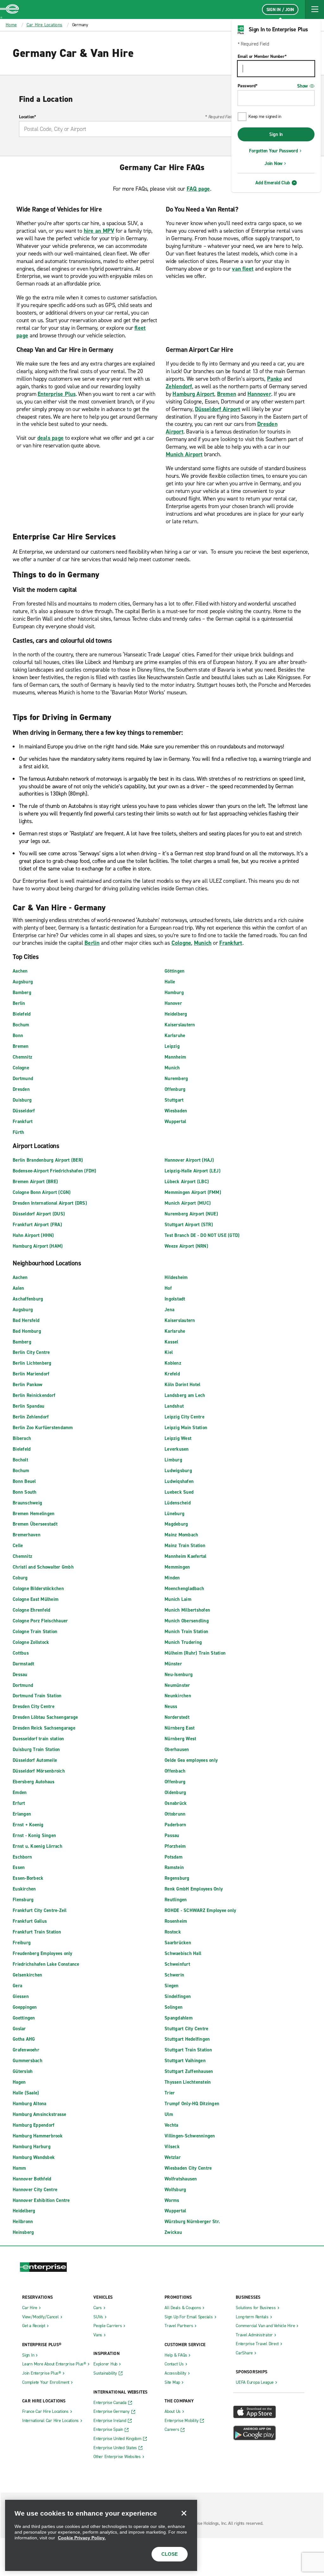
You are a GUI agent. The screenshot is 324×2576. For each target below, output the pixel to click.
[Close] (184, 2513)
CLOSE (170, 2554)
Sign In (276, 134)
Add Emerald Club (273, 183)
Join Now (274, 163)
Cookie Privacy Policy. (82, 2538)
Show (302, 86)
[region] (101, 2535)
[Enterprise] (9, 9)
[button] (315, 9)
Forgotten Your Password (273, 151)
